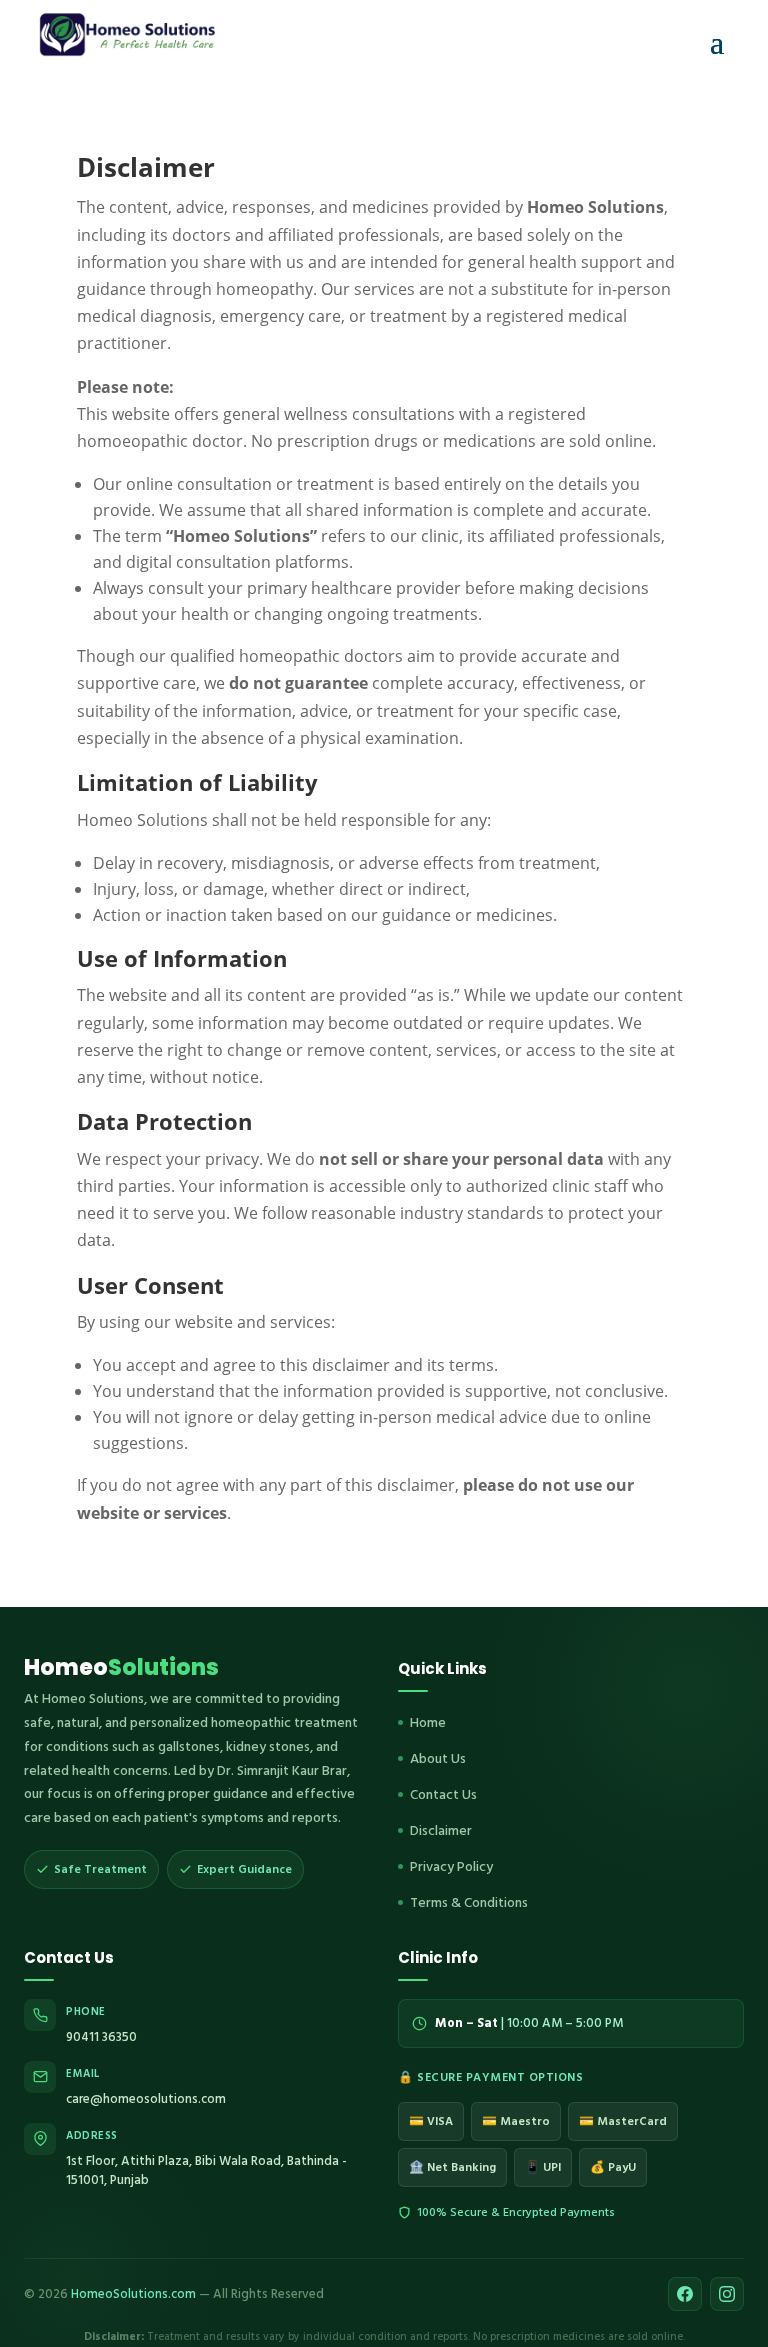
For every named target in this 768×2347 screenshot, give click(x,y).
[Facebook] (685, 2294)
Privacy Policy (451, 1866)
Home (428, 1722)
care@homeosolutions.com (146, 2099)
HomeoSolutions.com (133, 2294)
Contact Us (443, 1794)
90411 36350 (101, 2037)
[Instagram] (727, 2294)
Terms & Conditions (469, 1902)
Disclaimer (441, 1830)
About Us (438, 1758)
